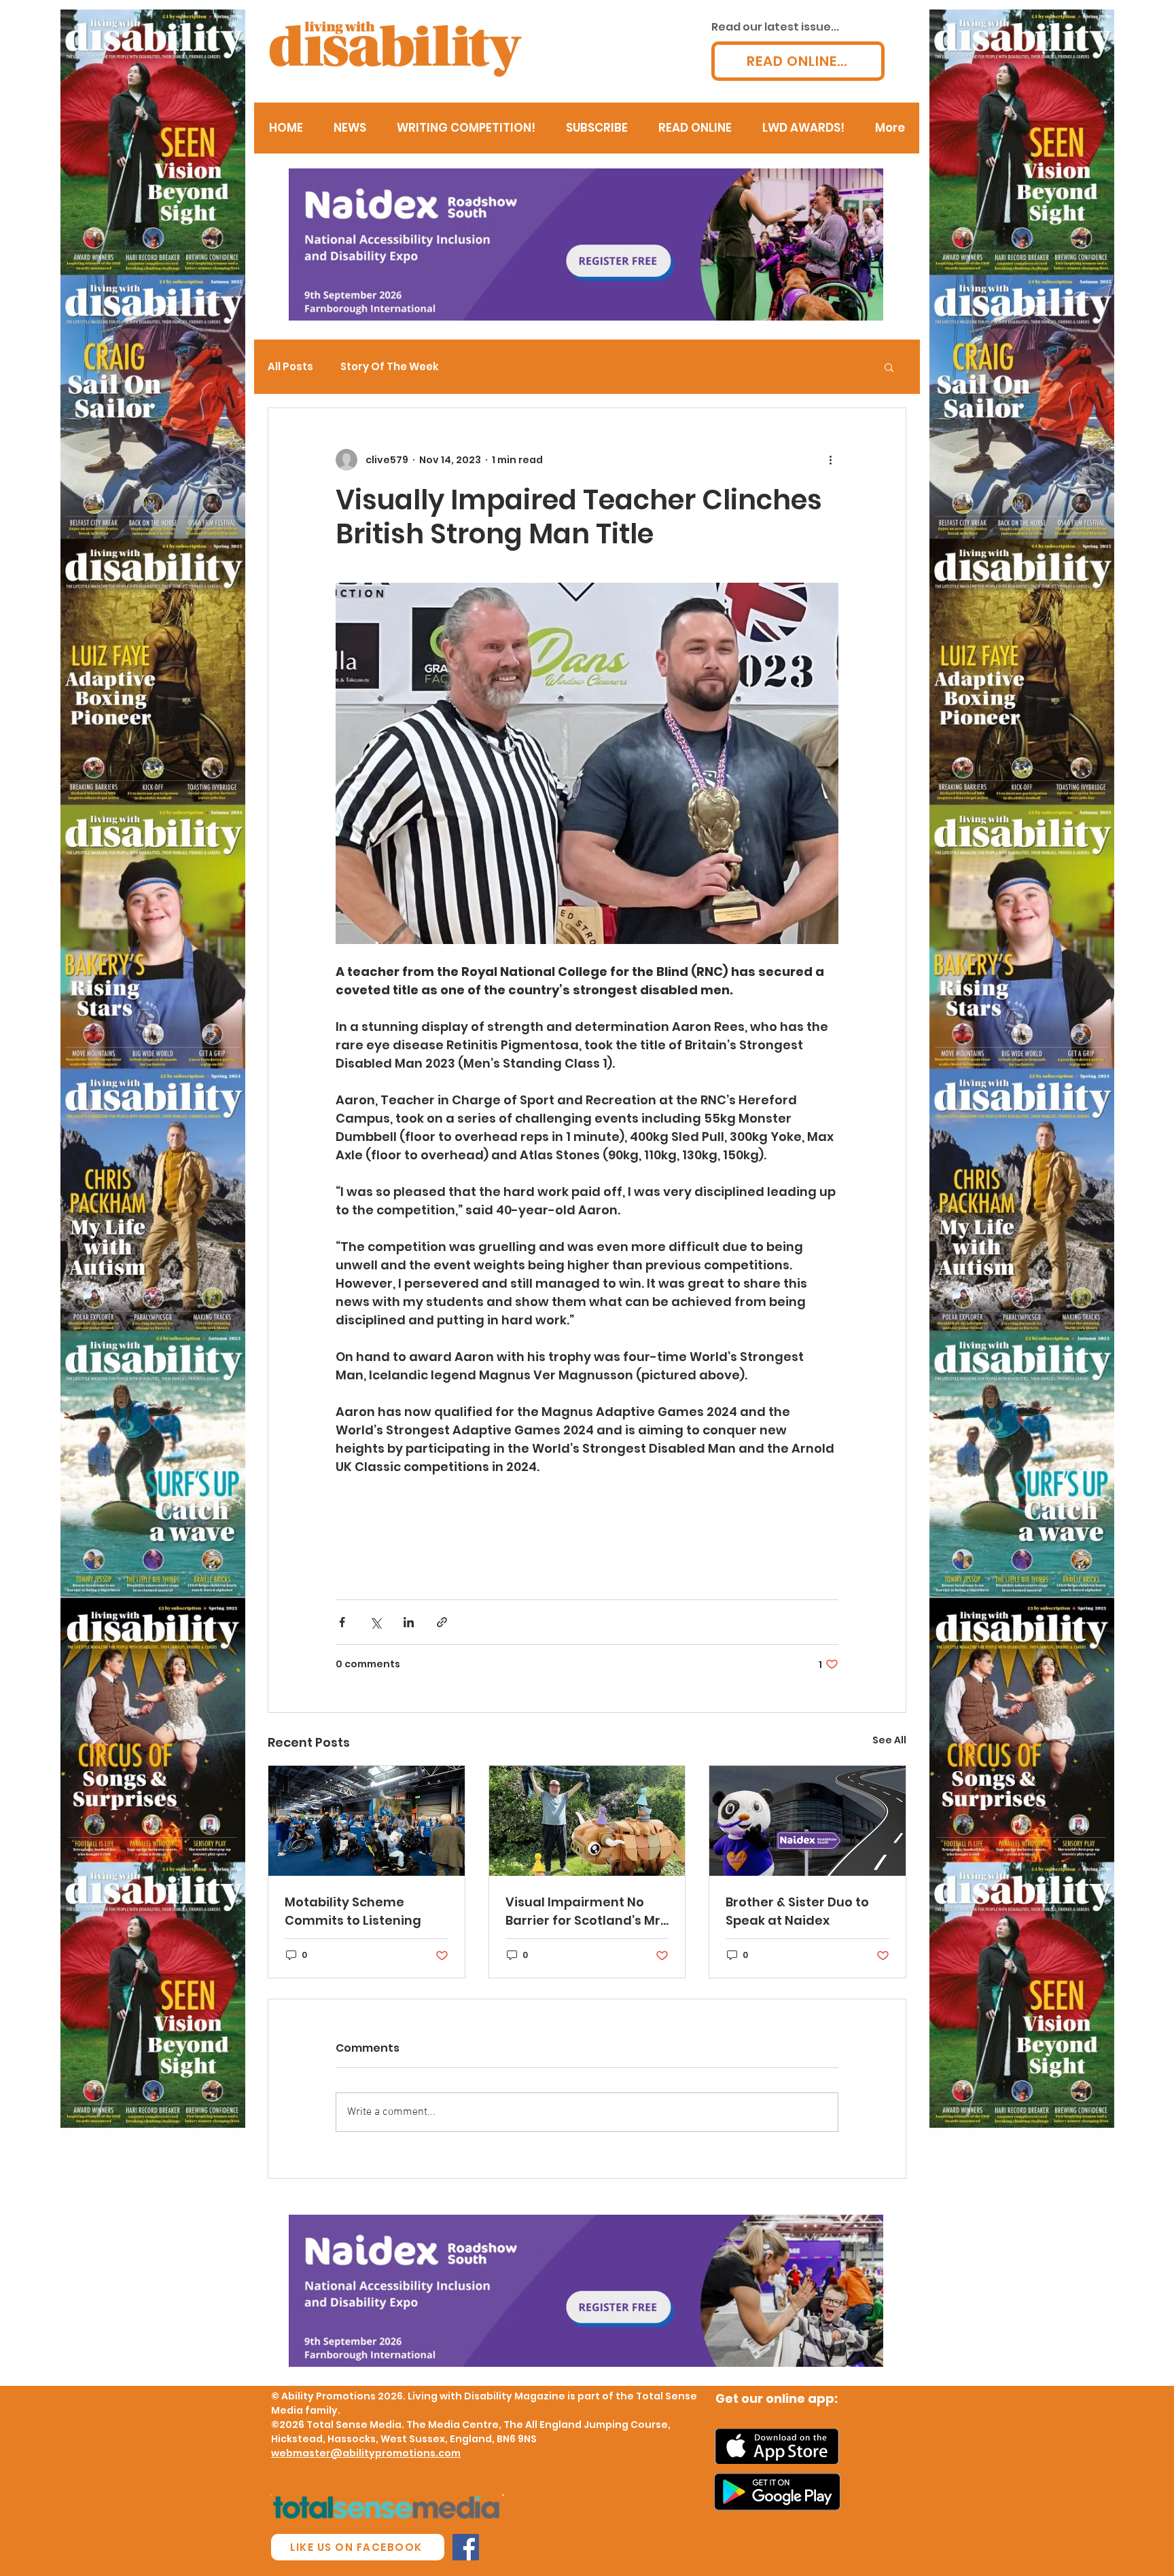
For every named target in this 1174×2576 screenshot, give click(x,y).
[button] (889, 367)
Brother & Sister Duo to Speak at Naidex (797, 1911)
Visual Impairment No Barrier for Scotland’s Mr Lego (583, 1911)
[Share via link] (442, 1622)
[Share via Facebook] (342, 1622)
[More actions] (830, 460)
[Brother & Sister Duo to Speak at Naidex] (807, 1821)
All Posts (290, 367)
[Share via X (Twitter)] (375, 1622)
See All (889, 1740)
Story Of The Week (390, 367)
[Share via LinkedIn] (409, 1622)
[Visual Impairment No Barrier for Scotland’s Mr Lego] (587, 1821)
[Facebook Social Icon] (466, 2547)
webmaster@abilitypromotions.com (366, 2453)
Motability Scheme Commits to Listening (353, 1911)
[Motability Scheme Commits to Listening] (367, 1821)
